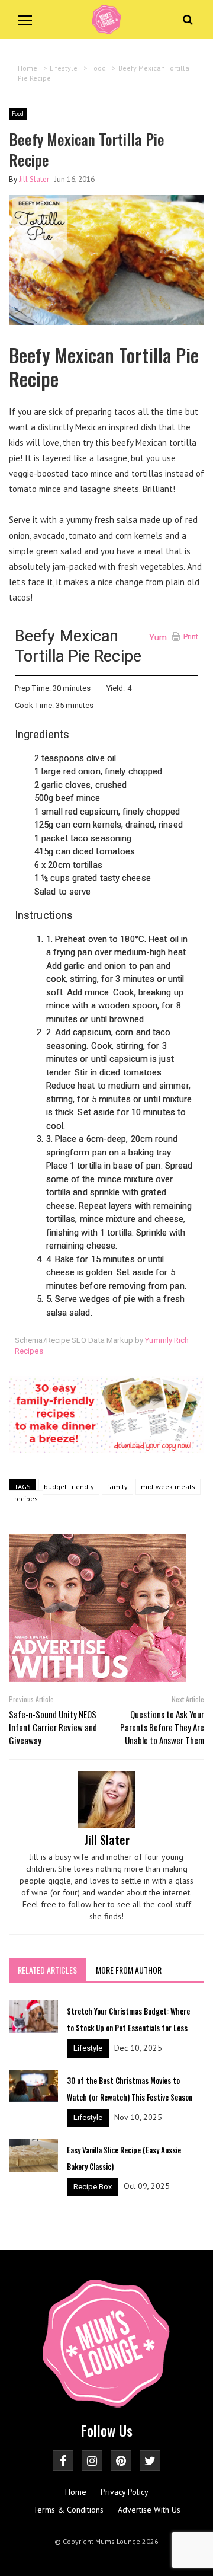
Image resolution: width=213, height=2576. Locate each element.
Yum (158, 637)
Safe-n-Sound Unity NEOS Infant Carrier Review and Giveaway (53, 1727)
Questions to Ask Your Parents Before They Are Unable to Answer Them (162, 1727)
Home (76, 2492)
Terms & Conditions (68, 2510)
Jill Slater (34, 179)
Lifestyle (88, 2048)
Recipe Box (93, 2187)
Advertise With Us (149, 2510)
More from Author (129, 1970)
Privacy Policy (125, 2492)
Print (191, 636)
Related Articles (47, 1970)
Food (18, 114)
